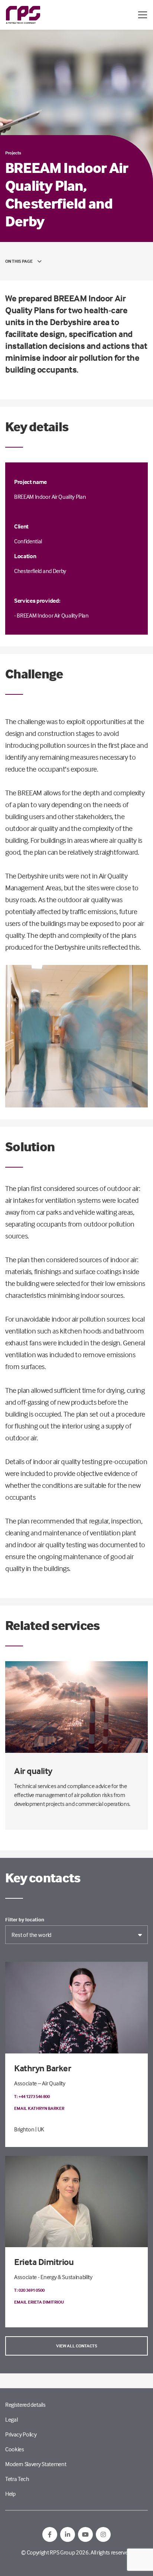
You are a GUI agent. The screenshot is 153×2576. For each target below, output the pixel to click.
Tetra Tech (17, 2479)
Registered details (25, 2405)
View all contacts (77, 2346)
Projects (13, 153)
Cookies (15, 2449)
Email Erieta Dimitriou (39, 2302)
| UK (40, 2129)
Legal (11, 2419)
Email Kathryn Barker (39, 2108)
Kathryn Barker (43, 2068)
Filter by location (25, 1919)
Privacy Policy (21, 2434)
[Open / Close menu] (143, 15)
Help (10, 2494)
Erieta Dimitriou (44, 2262)
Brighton (24, 2129)
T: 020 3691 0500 (29, 2290)
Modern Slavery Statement (36, 2464)
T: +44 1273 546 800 (32, 2096)
